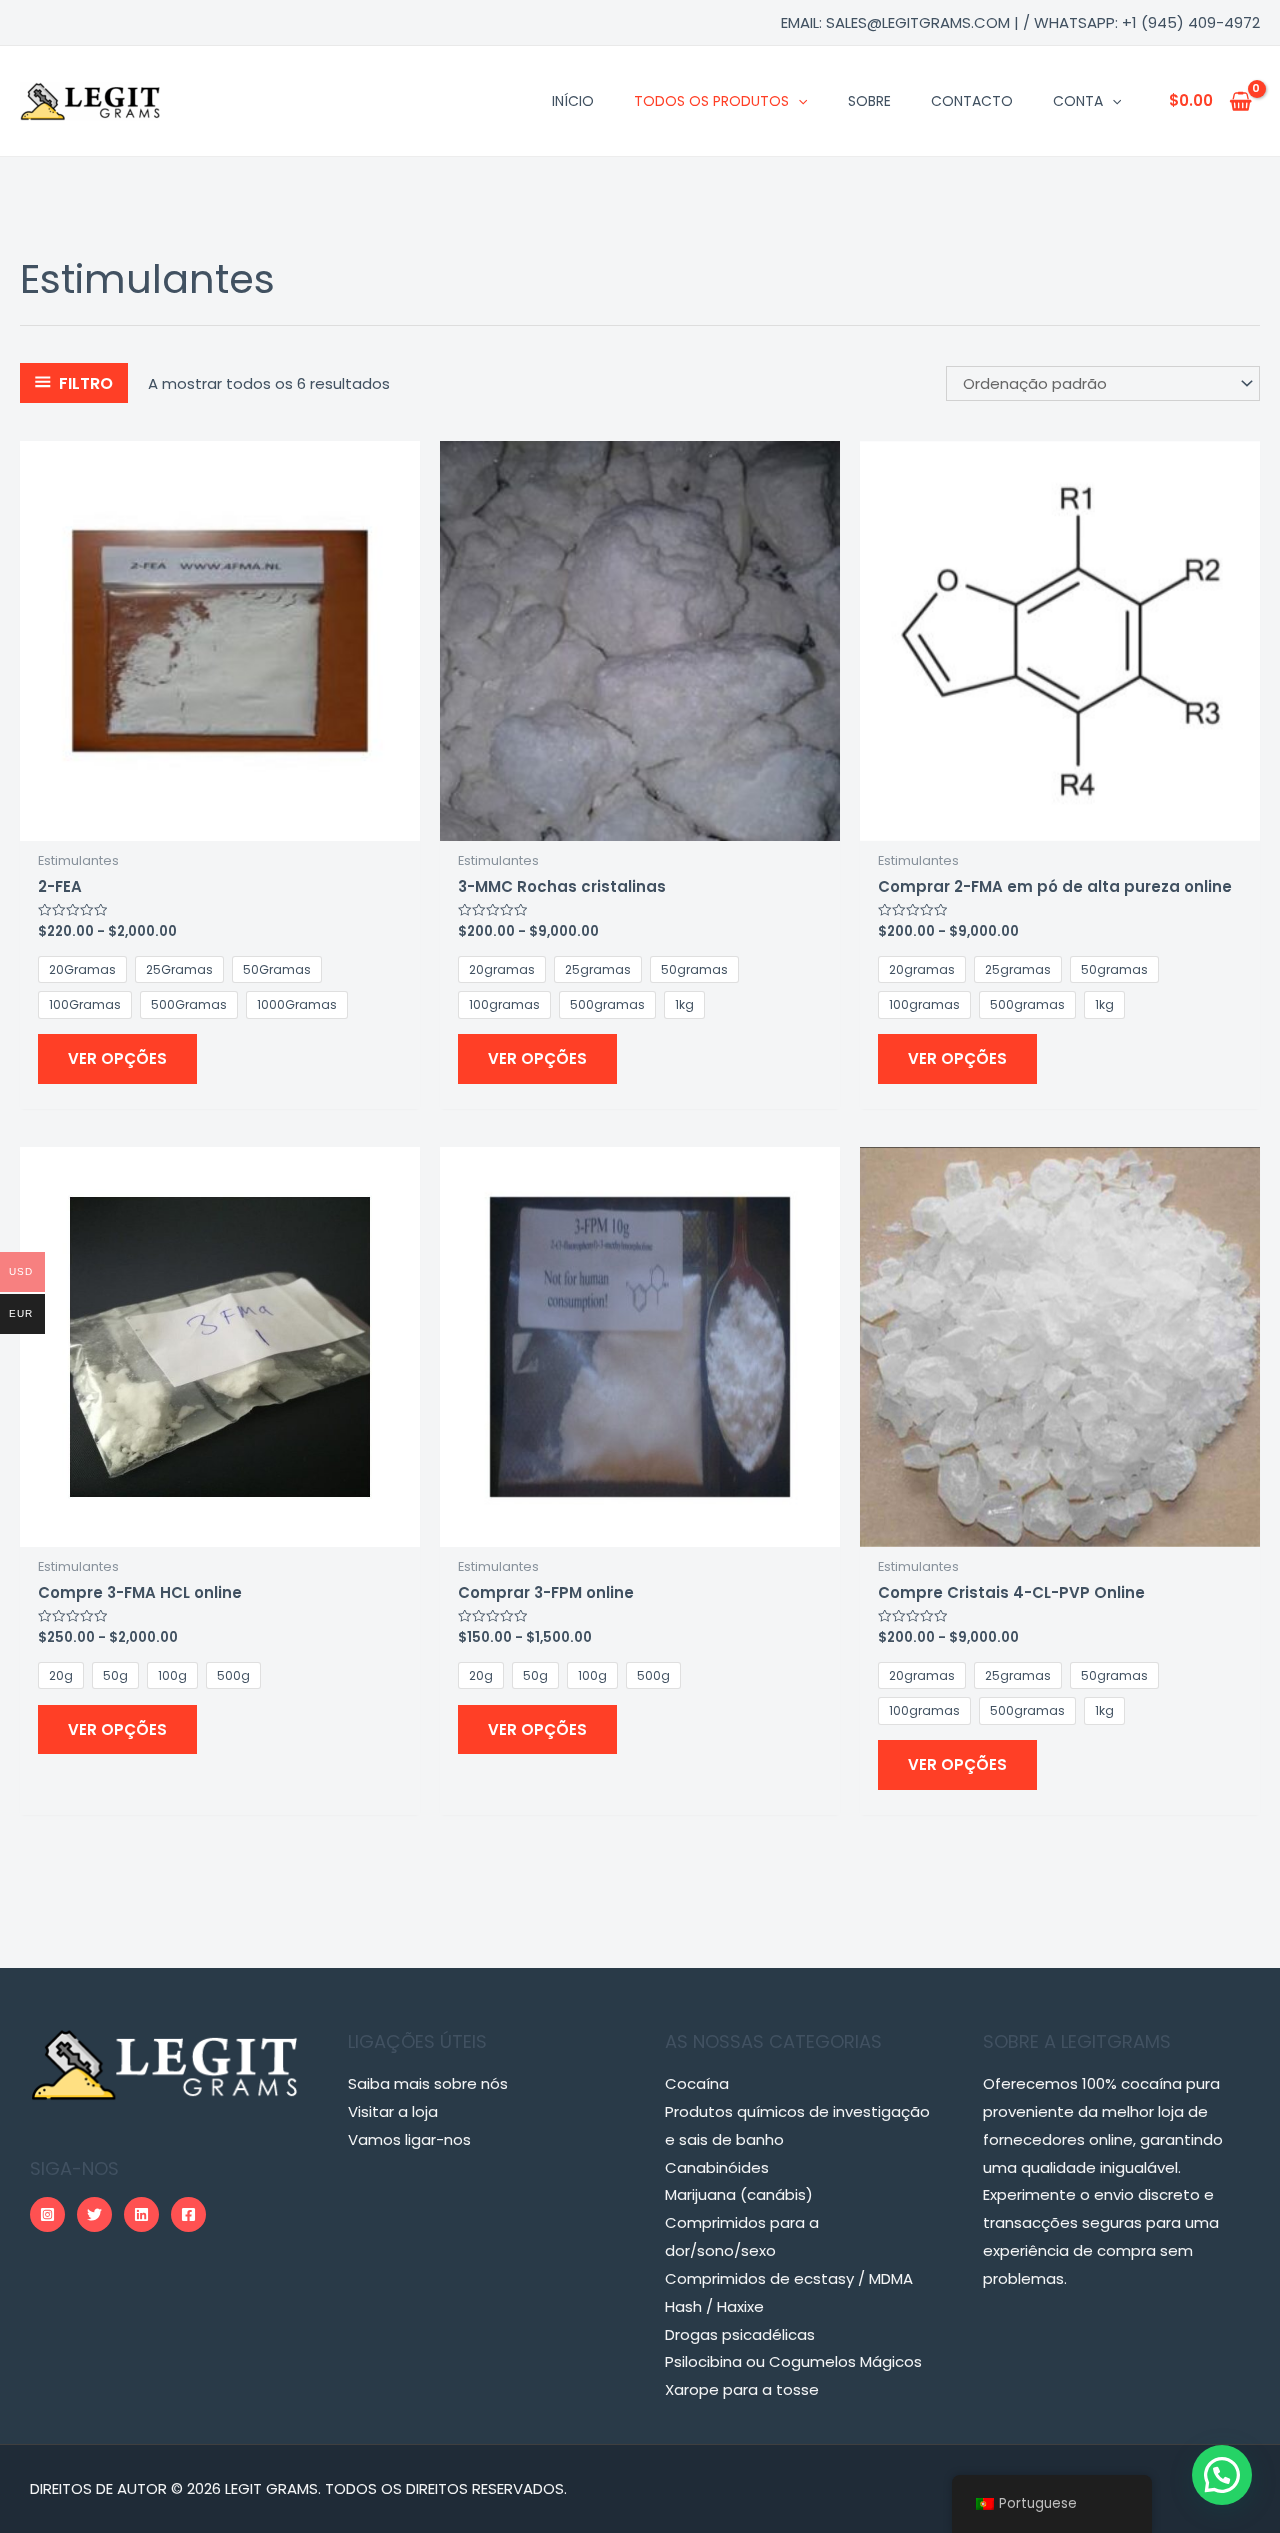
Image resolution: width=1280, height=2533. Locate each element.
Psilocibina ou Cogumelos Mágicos (793, 2361)
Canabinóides (717, 2167)
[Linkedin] (141, 2214)
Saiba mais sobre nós (428, 2083)
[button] (1222, 2475)
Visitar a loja (393, 2111)
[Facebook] (188, 2214)
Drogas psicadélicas (740, 2334)
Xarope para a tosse (742, 2389)
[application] (798, 101)
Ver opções (117, 1058)
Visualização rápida (220, 824)
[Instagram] (47, 2214)
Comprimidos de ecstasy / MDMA (789, 2278)
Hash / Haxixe (714, 2306)
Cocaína (697, 2083)
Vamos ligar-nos (409, 2139)
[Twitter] (94, 2214)
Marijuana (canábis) (739, 2194)
